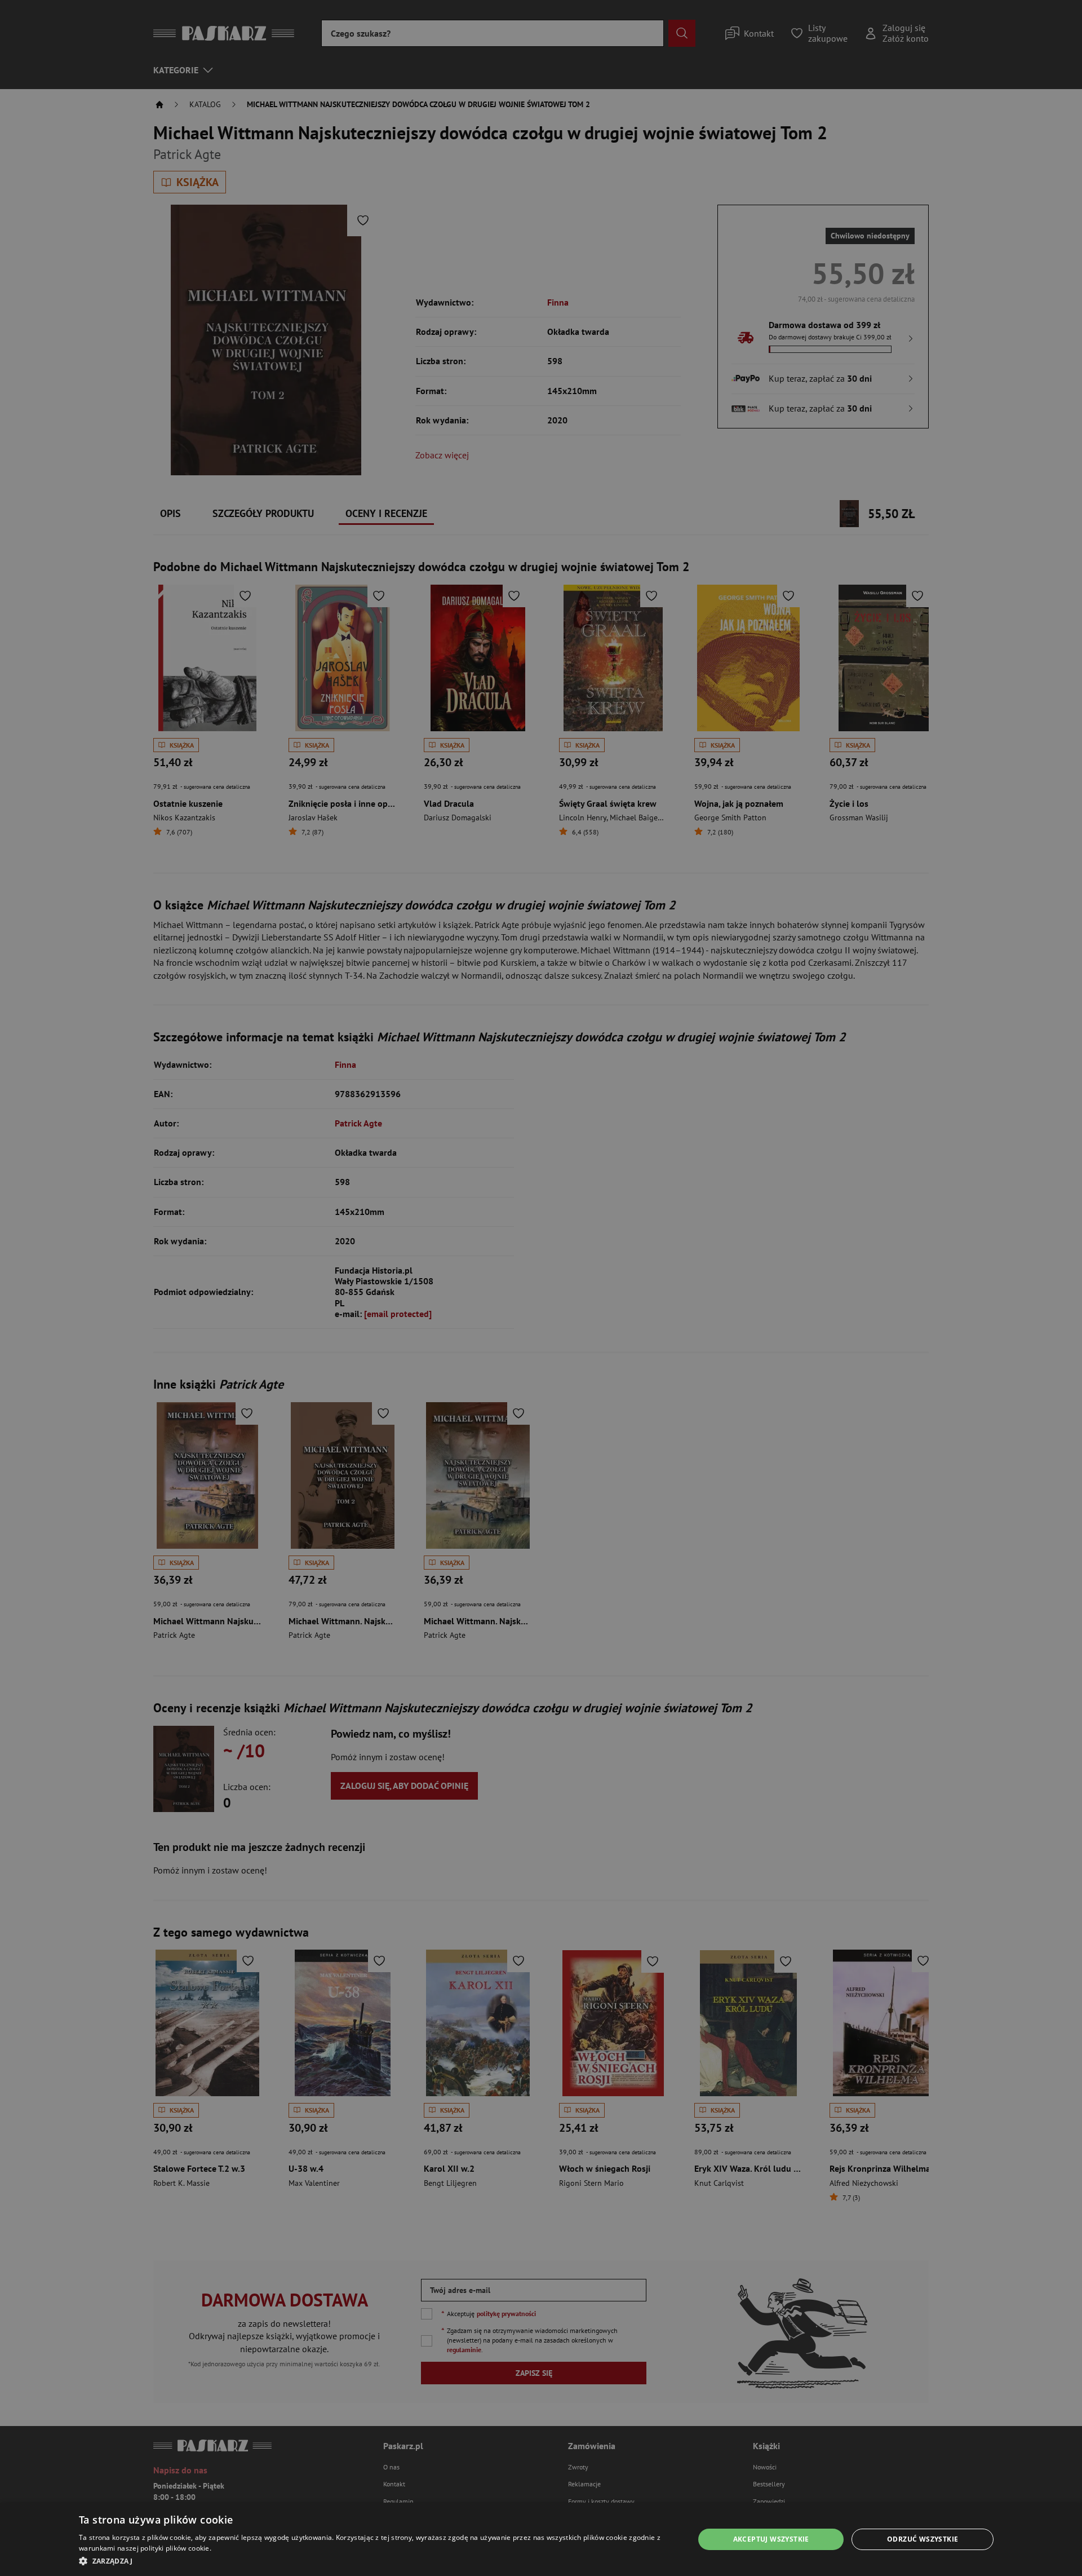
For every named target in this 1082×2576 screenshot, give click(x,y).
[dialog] (541, 2539)
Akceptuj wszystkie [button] (771, 2539)
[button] (377, 2561)
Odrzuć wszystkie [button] (923, 2539)
